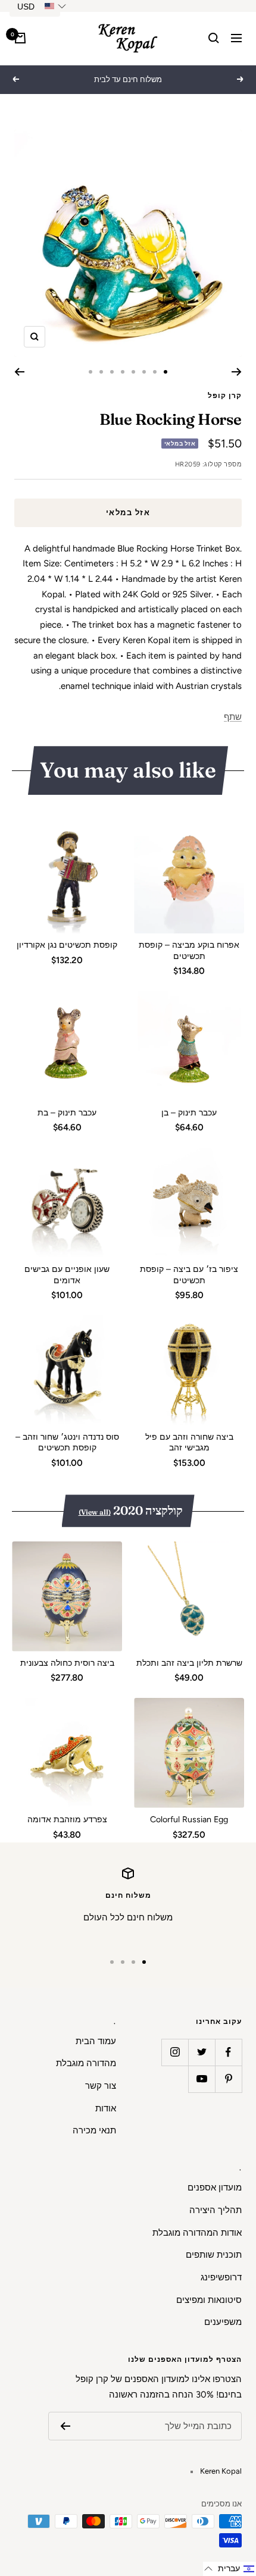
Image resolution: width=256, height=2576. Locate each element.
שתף (233, 717)
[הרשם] (65, 2426)
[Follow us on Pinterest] (228, 2079)
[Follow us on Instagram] (175, 2052)
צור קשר (101, 2086)
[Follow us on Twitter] (202, 2052)
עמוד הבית (96, 2041)
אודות (106, 2108)
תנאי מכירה (94, 2130)
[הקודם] (237, 372)
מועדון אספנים (215, 2188)
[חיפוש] (214, 38)
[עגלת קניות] (20, 38)
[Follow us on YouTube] (202, 2079)
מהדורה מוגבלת (86, 2063)
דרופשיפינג (221, 2277)
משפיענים (223, 2322)
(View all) (95, 1512)
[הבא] (19, 372)
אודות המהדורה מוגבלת (197, 2233)
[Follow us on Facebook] (228, 2052)
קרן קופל (225, 396)
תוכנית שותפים (214, 2255)
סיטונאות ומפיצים (209, 2300)
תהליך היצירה (216, 2210)
